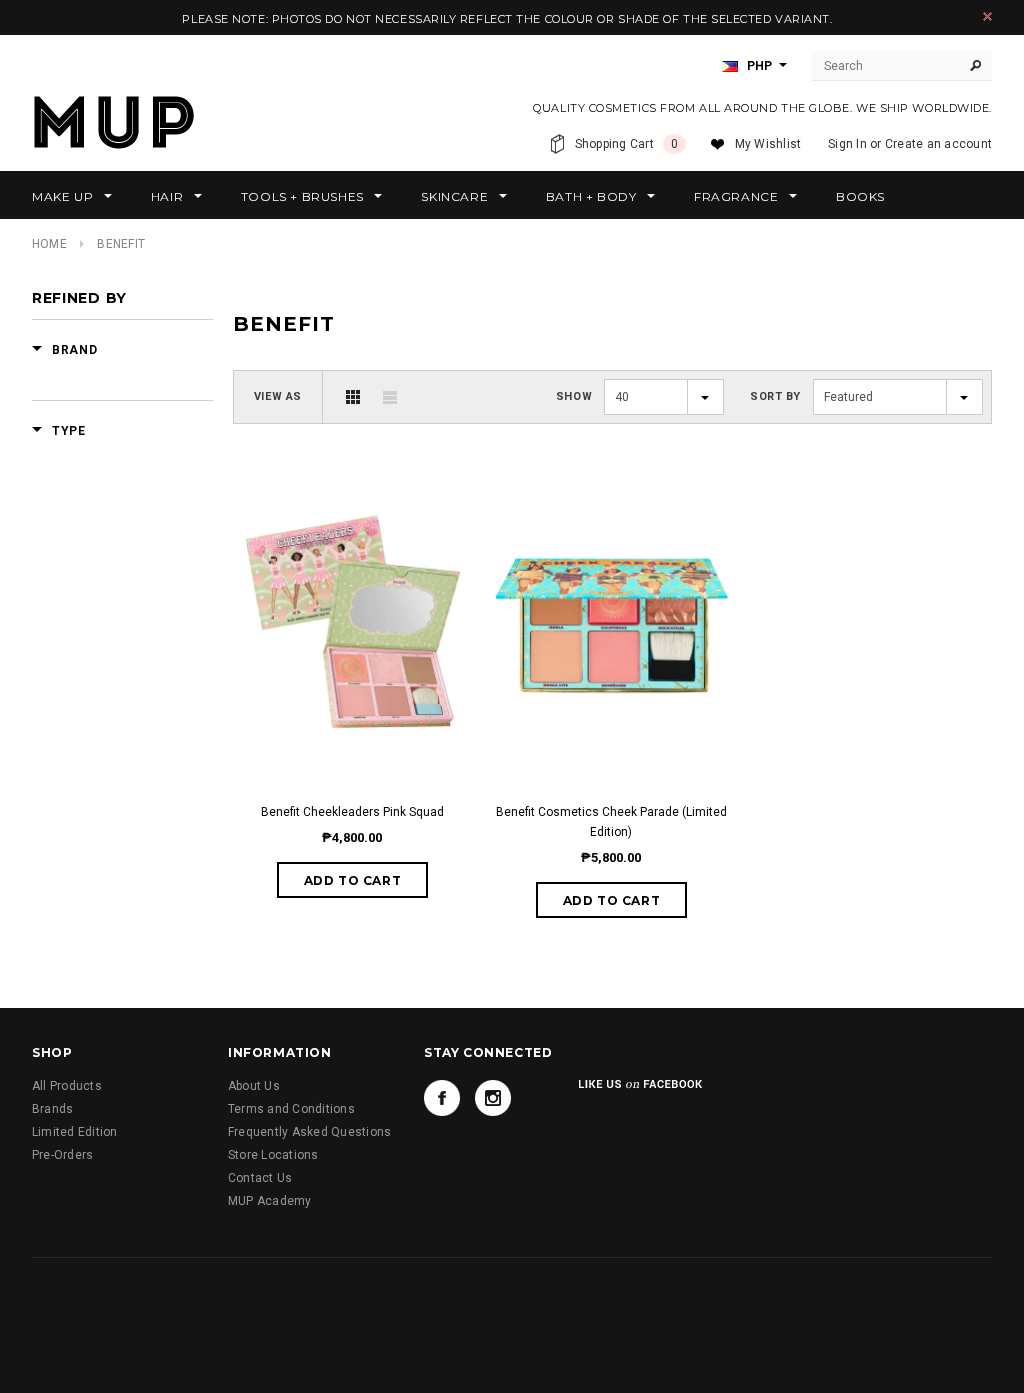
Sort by (775, 396)
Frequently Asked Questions (309, 1132)
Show (574, 396)
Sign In (847, 144)
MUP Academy (270, 1201)
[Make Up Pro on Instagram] (493, 1098)
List (390, 397)
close (987, 16)
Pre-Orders (62, 1155)
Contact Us (260, 1178)
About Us (254, 1086)
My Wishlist (768, 144)
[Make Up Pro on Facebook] (442, 1098)
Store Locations (273, 1155)
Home (49, 244)
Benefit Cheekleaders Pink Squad (352, 812)
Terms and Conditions (291, 1109)
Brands (52, 1109)
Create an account (938, 144)
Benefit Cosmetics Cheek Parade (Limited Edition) (611, 822)
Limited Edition (75, 1132)
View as (278, 396)
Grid (353, 397)
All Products (67, 1086)
